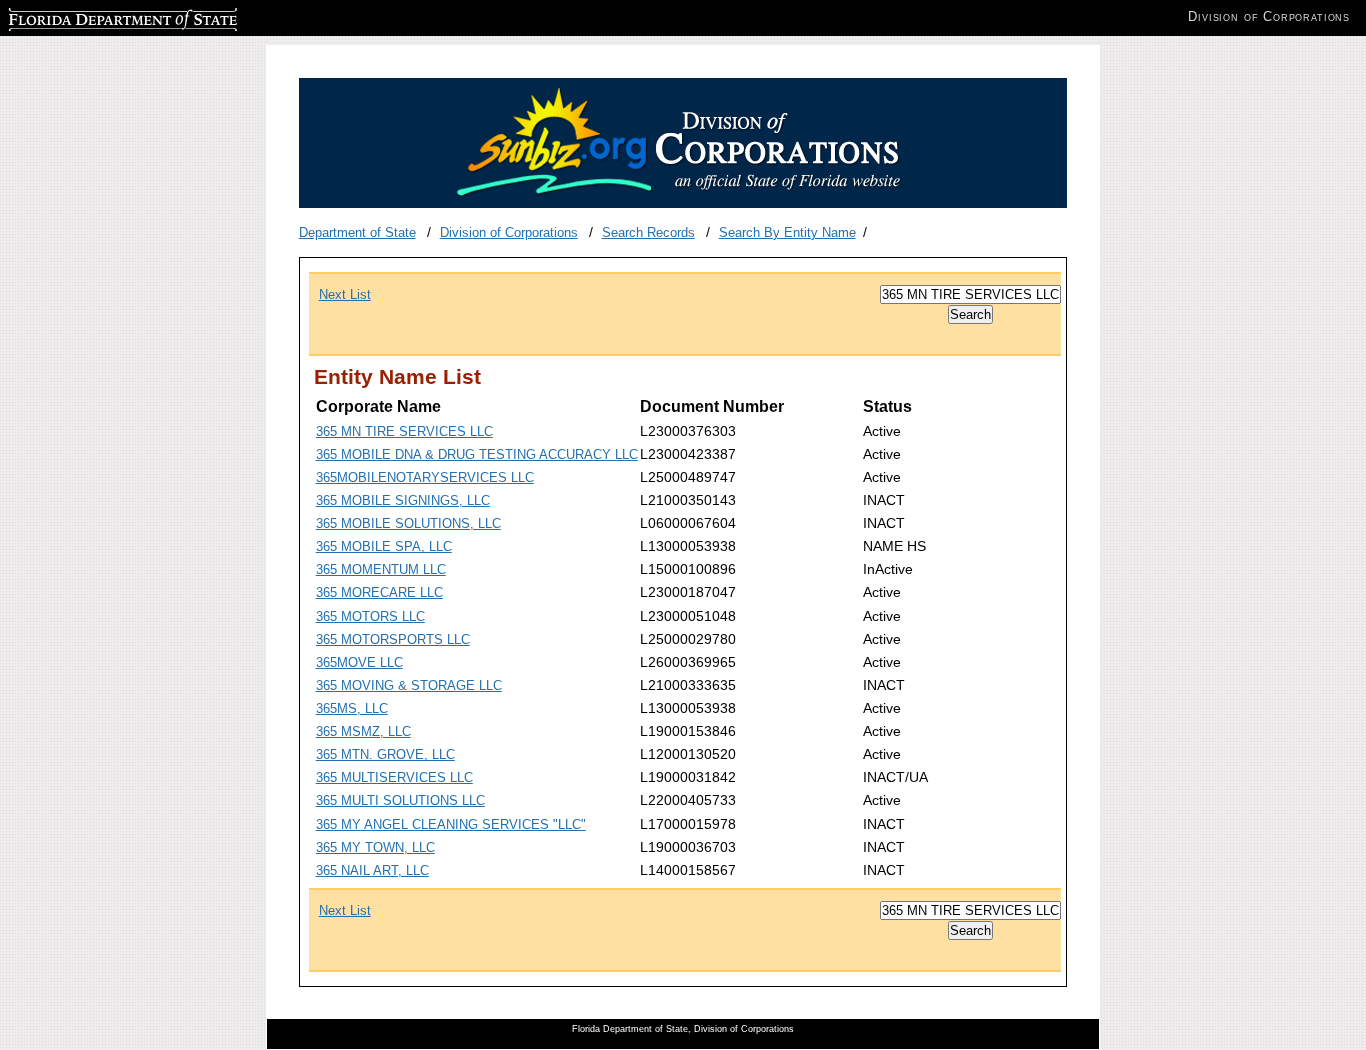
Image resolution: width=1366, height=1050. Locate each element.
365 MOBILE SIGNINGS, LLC (403, 500)
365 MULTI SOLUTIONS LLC (400, 800)
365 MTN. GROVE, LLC (385, 754)
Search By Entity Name (787, 232)
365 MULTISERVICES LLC (394, 777)
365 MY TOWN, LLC (375, 847)
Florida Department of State (88, 16)
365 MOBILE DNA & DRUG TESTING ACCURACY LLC (477, 454)
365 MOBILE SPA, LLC (384, 546)
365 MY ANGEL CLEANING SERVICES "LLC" (451, 824)
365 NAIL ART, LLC (372, 870)
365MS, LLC (352, 708)
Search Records (648, 232)
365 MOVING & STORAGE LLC (409, 685)
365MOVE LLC (359, 662)
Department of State (357, 232)
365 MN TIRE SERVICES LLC (404, 431)
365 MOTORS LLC (370, 616)
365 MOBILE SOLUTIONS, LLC (408, 523)
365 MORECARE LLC (379, 592)
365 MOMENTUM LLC (381, 569)
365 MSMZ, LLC (363, 731)
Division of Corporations (509, 232)
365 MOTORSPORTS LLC (393, 639)
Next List (345, 294)
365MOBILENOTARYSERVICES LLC (425, 477)
